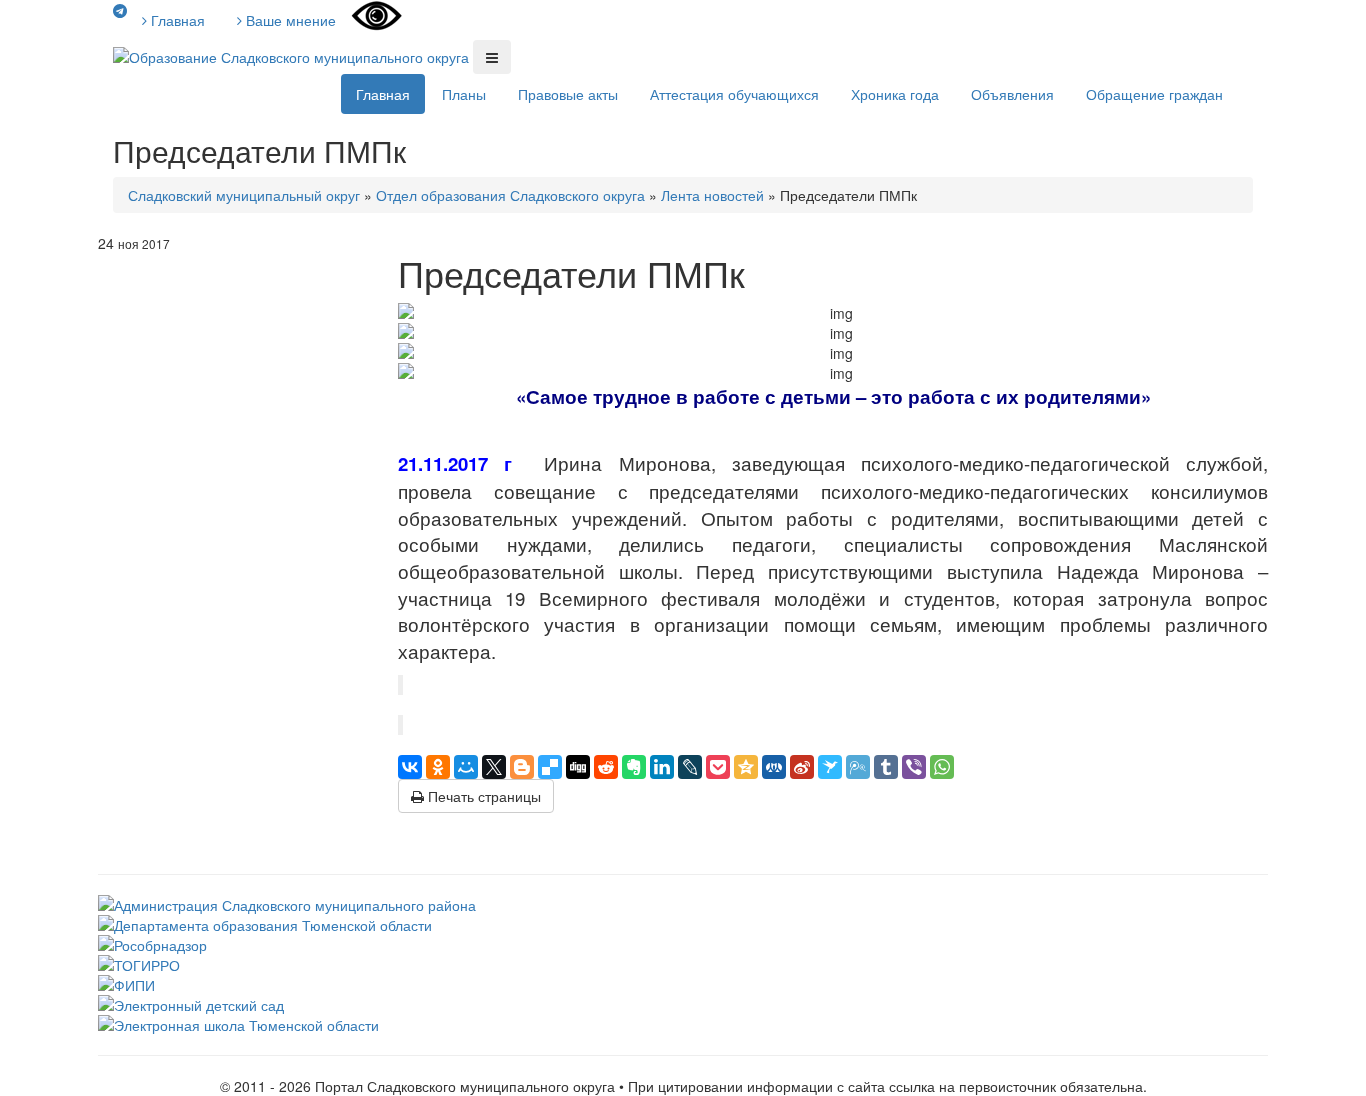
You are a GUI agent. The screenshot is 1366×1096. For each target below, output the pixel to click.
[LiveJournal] (690, 767)
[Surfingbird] (830, 767)
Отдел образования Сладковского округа (510, 195)
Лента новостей (712, 195)
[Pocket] (718, 767)
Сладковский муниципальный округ (244, 195)
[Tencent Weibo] (858, 767)
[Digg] (578, 767)
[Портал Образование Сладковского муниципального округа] (293, 55)
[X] (494, 767)
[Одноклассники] (438, 767)
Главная (176, 20)
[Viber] (914, 767)
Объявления (1012, 94)
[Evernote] (634, 767)
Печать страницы (482, 796)
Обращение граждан (1154, 94)
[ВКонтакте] (410, 767)
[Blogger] (522, 767)
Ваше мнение (289, 20)
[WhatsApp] (942, 767)
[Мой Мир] (466, 767)
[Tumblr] (886, 767)
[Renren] (774, 767)
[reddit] (606, 767)
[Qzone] (746, 767)
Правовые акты (568, 94)
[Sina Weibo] (802, 767)
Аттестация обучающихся (734, 94)
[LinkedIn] (662, 767)
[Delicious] (550, 767)
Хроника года (895, 94)
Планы (464, 94)
